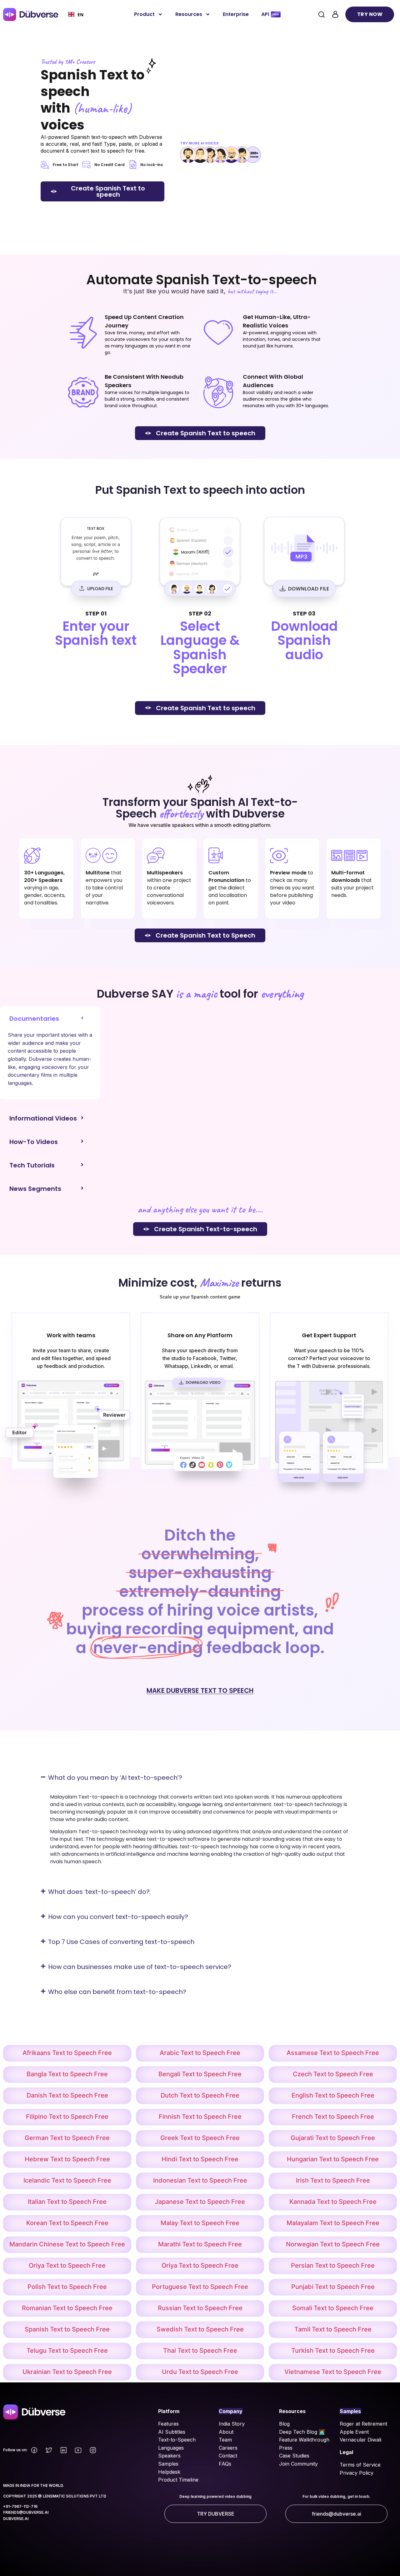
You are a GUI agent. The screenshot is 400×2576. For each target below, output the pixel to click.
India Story (232, 2424)
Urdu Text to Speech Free (200, 2372)
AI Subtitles (172, 2432)
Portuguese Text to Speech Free (200, 2287)
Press (286, 2448)
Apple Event (354, 2432)
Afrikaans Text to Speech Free (67, 2053)
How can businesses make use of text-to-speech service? (140, 1967)
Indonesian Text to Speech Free (200, 2180)
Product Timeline (178, 2480)
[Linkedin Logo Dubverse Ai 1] (63, 2450)
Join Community (298, 2464)
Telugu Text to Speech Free (67, 2351)
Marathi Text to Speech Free (200, 2244)
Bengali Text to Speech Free (200, 2074)
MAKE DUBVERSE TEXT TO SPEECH (200, 1690)
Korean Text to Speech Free (67, 2223)
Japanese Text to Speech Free (200, 2202)
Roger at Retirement (363, 2424)
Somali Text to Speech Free (333, 2308)
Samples (168, 2464)
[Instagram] (93, 2450)
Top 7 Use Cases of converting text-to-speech (121, 1942)
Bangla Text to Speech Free (67, 2074)
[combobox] (76, 14)
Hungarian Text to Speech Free (333, 2159)
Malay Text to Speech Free (200, 2223)
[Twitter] (49, 2450)
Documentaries (34, 1019)
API (265, 14)
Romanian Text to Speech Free (67, 2308)
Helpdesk (169, 2472)
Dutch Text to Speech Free (200, 2095)
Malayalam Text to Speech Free (333, 2223)
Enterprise (236, 14)
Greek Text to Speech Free (200, 2138)
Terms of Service (360, 2465)
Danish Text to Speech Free (67, 2095)
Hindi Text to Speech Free (200, 2159)
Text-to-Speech (177, 2440)
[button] (50, 1015)
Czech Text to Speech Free (333, 2074)
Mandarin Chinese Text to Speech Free (67, 2244)
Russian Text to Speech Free (200, 2308)
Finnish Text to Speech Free (200, 2117)
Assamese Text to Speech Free (333, 2053)
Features (168, 2424)
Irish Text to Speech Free (333, 2180)
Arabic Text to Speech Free (200, 2053)
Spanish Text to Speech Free (67, 2329)
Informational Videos (43, 1118)
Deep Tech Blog (299, 2432)
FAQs (225, 2464)
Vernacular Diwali (360, 2440)
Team (225, 2440)
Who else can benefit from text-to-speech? (117, 1992)
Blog (284, 2424)
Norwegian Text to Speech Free (333, 2244)
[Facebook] (34, 2450)
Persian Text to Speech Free (333, 2265)
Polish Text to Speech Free (67, 2287)
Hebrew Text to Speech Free (67, 2159)
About (226, 2432)
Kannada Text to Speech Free (333, 2202)
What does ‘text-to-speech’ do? (99, 1892)
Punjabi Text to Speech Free (333, 2287)
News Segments (35, 1189)
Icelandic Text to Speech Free (67, 2180)
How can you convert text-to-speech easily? (118, 1917)
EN (80, 15)
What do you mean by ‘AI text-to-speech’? (115, 1778)
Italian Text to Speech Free (67, 2202)
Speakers (169, 2456)
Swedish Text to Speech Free (200, 2329)
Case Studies (294, 2456)
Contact (228, 2456)
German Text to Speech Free (67, 2138)
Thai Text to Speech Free (200, 2351)
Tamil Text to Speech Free (333, 2329)
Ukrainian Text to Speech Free (67, 2372)
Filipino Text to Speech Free (67, 2117)
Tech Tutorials (32, 1165)
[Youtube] (78, 2450)
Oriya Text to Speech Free (67, 2265)
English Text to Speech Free (333, 2095)
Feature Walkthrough (304, 2440)
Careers (228, 2448)
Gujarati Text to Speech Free (333, 2138)
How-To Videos (34, 1142)
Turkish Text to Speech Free (333, 2351)
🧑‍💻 (322, 2432)
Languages (171, 2448)
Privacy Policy (357, 2473)
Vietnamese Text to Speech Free (333, 2372)
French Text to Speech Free (333, 2117)
